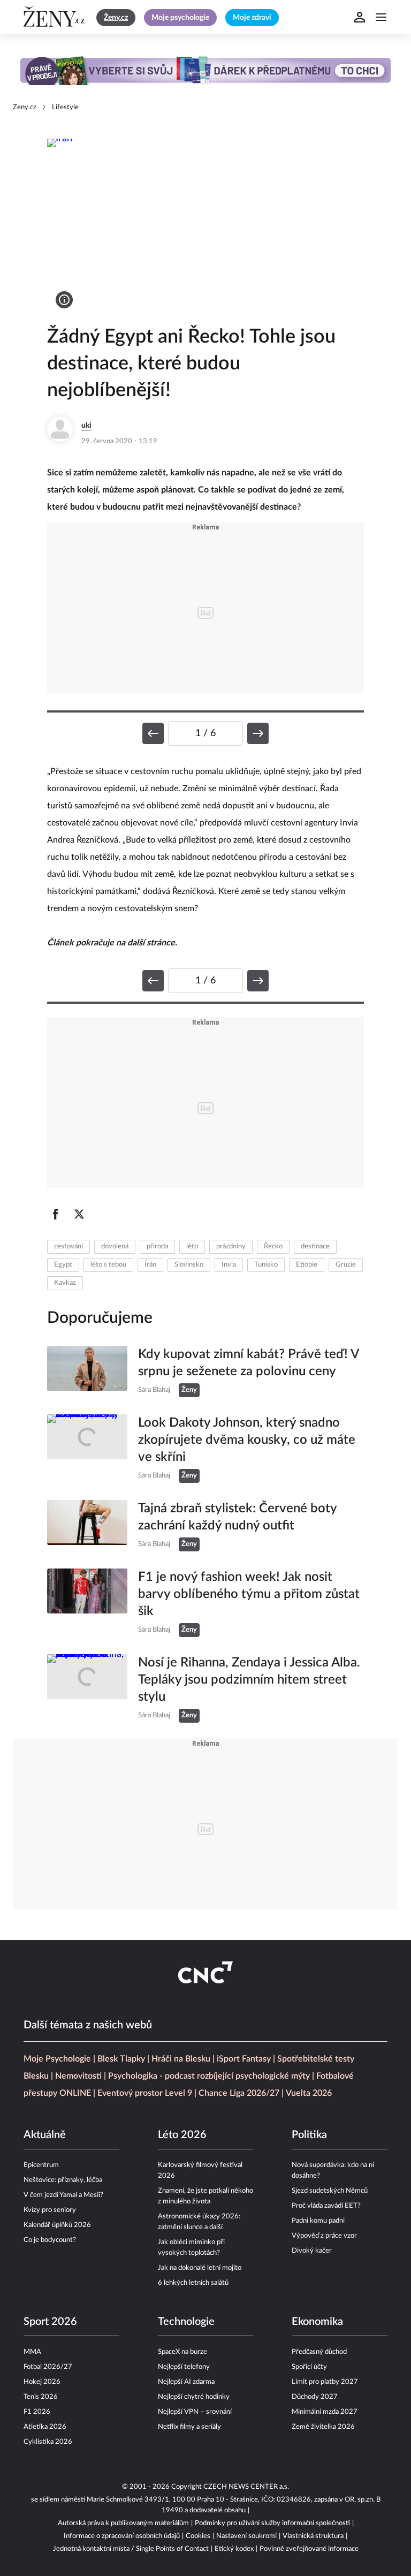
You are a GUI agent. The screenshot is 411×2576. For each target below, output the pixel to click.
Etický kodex (234, 2549)
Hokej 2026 (42, 2382)
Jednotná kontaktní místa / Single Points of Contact (131, 2549)
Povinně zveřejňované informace (309, 2549)
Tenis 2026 (41, 2397)
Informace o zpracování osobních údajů (122, 2536)
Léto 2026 (182, 2135)
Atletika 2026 (45, 2427)
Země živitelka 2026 (323, 2427)
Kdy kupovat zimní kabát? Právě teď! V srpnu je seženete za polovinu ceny (248, 1363)
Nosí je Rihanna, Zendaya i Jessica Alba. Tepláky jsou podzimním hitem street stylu (249, 1680)
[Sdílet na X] (79, 1214)
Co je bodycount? (50, 2240)
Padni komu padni (318, 2221)
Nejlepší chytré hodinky (194, 2397)
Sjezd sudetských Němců (330, 2191)
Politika (309, 2135)
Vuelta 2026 (309, 2093)
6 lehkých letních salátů (193, 2283)
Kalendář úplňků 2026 (57, 2225)
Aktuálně (45, 2135)
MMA (32, 2352)
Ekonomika (317, 2322)
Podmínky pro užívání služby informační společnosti (272, 2523)
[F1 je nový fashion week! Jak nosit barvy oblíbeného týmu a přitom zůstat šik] (87, 1603)
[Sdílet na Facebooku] (56, 1214)
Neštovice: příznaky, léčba (63, 2180)
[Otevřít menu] (381, 17)
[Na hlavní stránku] (56, 17)
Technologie (186, 2322)
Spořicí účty (309, 2367)
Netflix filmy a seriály (189, 2427)
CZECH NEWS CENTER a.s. (246, 2487)
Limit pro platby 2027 (325, 2382)
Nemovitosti (78, 2076)
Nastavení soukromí (246, 2536)
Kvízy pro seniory (50, 2210)
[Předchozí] (153, 733)
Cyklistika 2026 (48, 2442)
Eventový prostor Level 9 (145, 2093)
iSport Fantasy (244, 2059)
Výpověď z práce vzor (324, 2236)
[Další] (258, 733)
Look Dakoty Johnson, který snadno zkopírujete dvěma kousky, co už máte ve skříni (247, 1440)
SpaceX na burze (182, 2352)
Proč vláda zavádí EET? (326, 2206)
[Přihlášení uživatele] (360, 17)
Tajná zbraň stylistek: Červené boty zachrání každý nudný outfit (237, 1517)
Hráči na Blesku (181, 2059)
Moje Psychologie (57, 2059)
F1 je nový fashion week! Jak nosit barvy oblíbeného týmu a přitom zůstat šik (249, 1594)
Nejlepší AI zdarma (186, 2382)
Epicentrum (41, 2165)
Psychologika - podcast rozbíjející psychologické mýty (209, 2076)
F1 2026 (37, 2412)
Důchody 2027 (315, 2397)
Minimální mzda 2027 (325, 2412)
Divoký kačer (312, 2251)
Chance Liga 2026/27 (239, 2093)
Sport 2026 (50, 2322)
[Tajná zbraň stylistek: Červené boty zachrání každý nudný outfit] (87, 1526)
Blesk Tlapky (121, 2059)
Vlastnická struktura (313, 2536)
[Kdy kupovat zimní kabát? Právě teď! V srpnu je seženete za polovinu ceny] (87, 1372)
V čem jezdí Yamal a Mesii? (63, 2195)
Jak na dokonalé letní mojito (200, 2268)
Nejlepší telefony (184, 2367)
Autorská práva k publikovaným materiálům (123, 2523)
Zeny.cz (25, 107)
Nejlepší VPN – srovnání (195, 2412)
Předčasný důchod (319, 2352)
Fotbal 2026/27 (48, 2367)
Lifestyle (65, 107)
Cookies (198, 2536)
